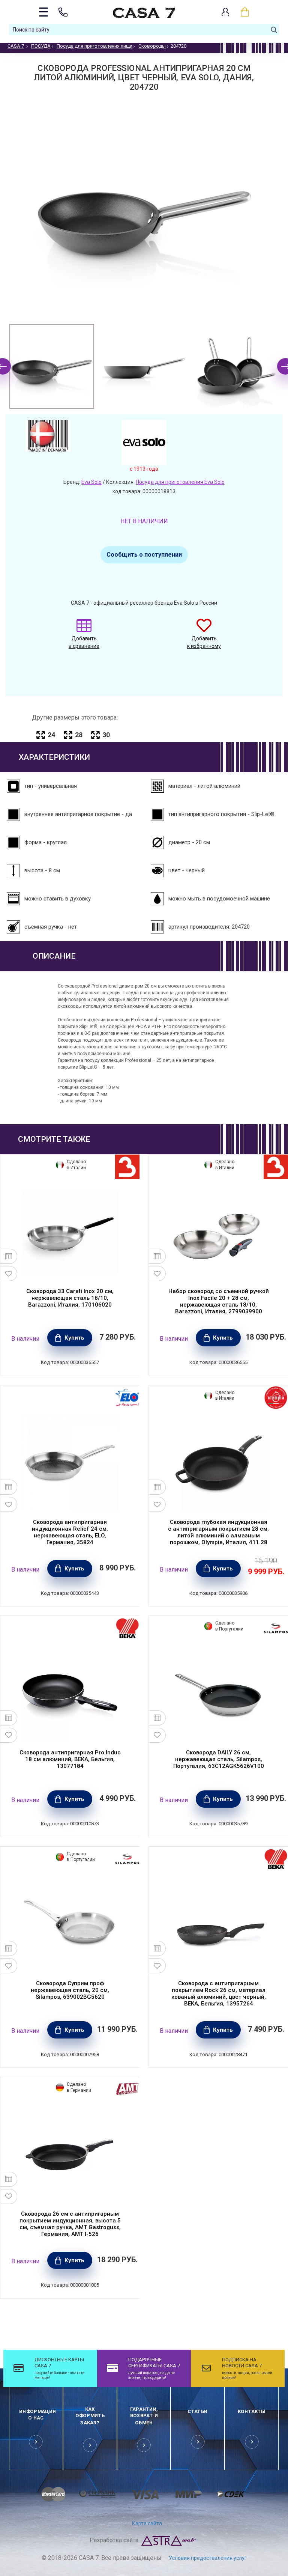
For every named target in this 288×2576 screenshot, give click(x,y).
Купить (74, 1338)
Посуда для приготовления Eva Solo (180, 482)
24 (51, 735)
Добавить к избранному (204, 642)
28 (79, 735)
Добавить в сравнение (84, 642)
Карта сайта (147, 2523)
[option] (52, 366)
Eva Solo (91, 482)
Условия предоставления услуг (208, 2558)
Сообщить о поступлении (144, 555)
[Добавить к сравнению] (9, 1256)
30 (106, 735)
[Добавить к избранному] (9, 1274)
